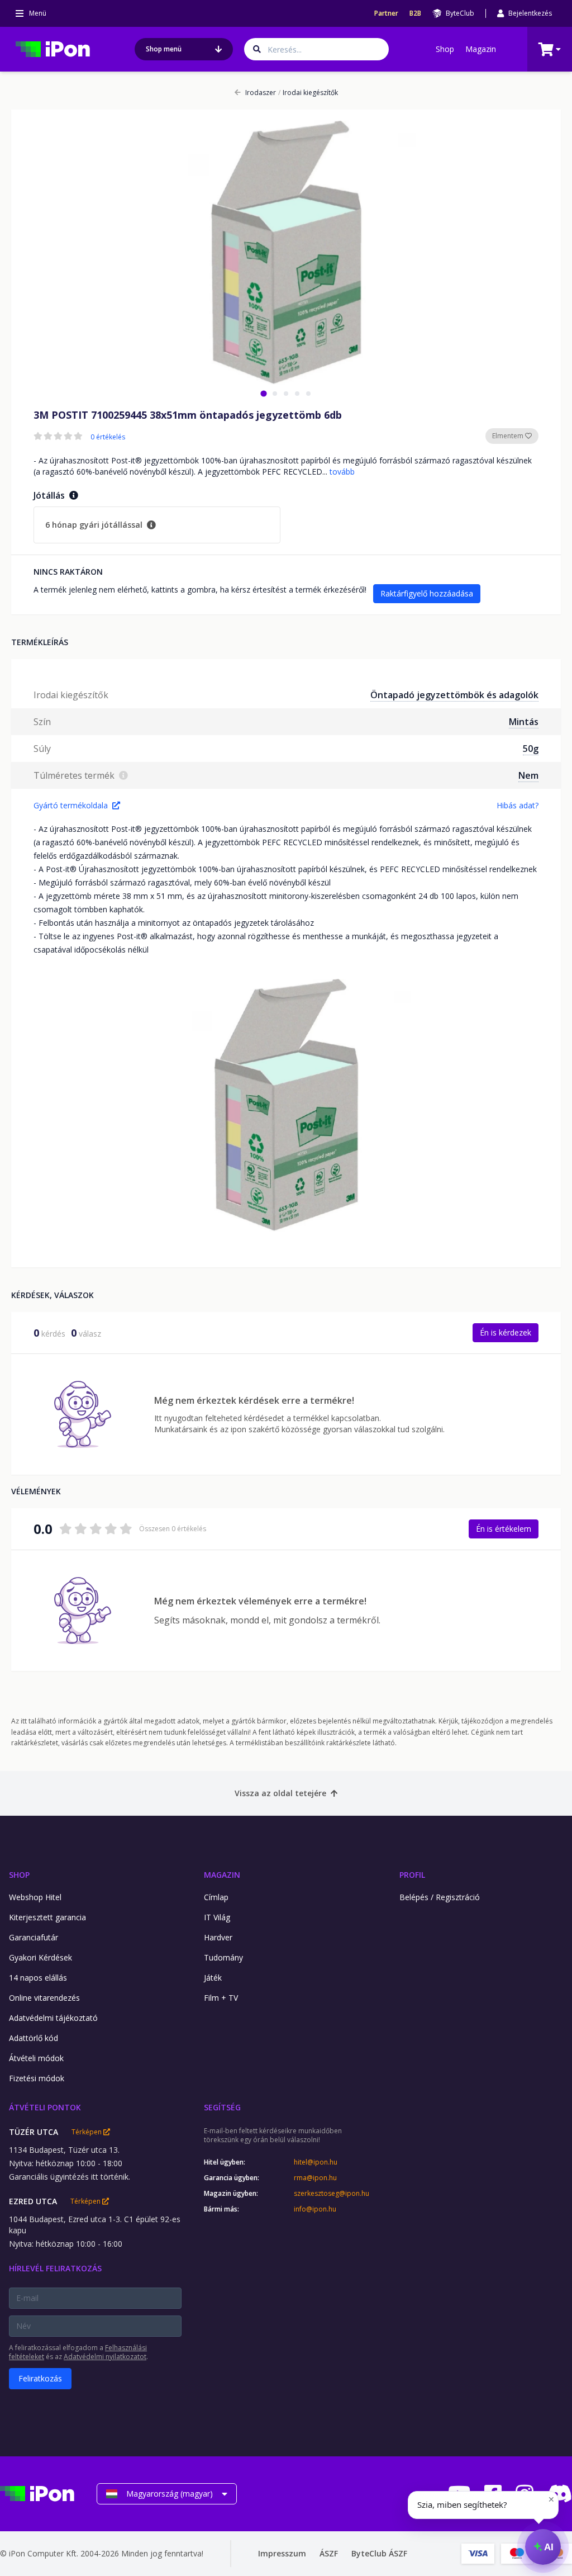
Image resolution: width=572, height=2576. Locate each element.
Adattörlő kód (34, 2038)
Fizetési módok (37, 2078)
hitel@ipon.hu (316, 2162)
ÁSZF (329, 2553)
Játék (213, 1978)
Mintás (524, 722)
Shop (445, 49)
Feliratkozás (40, 2378)
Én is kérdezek (506, 1332)
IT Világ (217, 1917)
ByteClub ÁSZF (379, 2553)
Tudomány (223, 1957)
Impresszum (282, 2553)
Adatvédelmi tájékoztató (53, 2018)
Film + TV (221, 1998)
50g (531, 749)
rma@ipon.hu (315, 2178)
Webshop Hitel (35, 1897)
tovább (342, 472)
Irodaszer (261, 93)
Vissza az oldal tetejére (280, 1793)
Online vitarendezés (44, 1998)
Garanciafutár (34, 1937)
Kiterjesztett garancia (47, 1917)
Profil (412, 1875)
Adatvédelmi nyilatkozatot (105, 2357)
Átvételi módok (36, 2058)
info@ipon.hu (315, 2209)
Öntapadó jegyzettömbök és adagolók (454, 695)
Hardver (218, 1937)
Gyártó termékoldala (71, 805)
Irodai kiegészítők (308, 93)
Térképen (87, 2132)
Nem (528, 775)
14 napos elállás (38, 1978)
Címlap (216, 1897)
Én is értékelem (504, 1529)
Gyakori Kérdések (40, 1957)
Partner (386, 13)
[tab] (263, 393)
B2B (415, 13)
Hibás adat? (518, 805)
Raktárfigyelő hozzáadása (427, 593)
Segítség (222, 2107)
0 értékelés (108, 437)
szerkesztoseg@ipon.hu (332, 2194)
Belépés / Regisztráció (440, 1897)
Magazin (481, 49)
